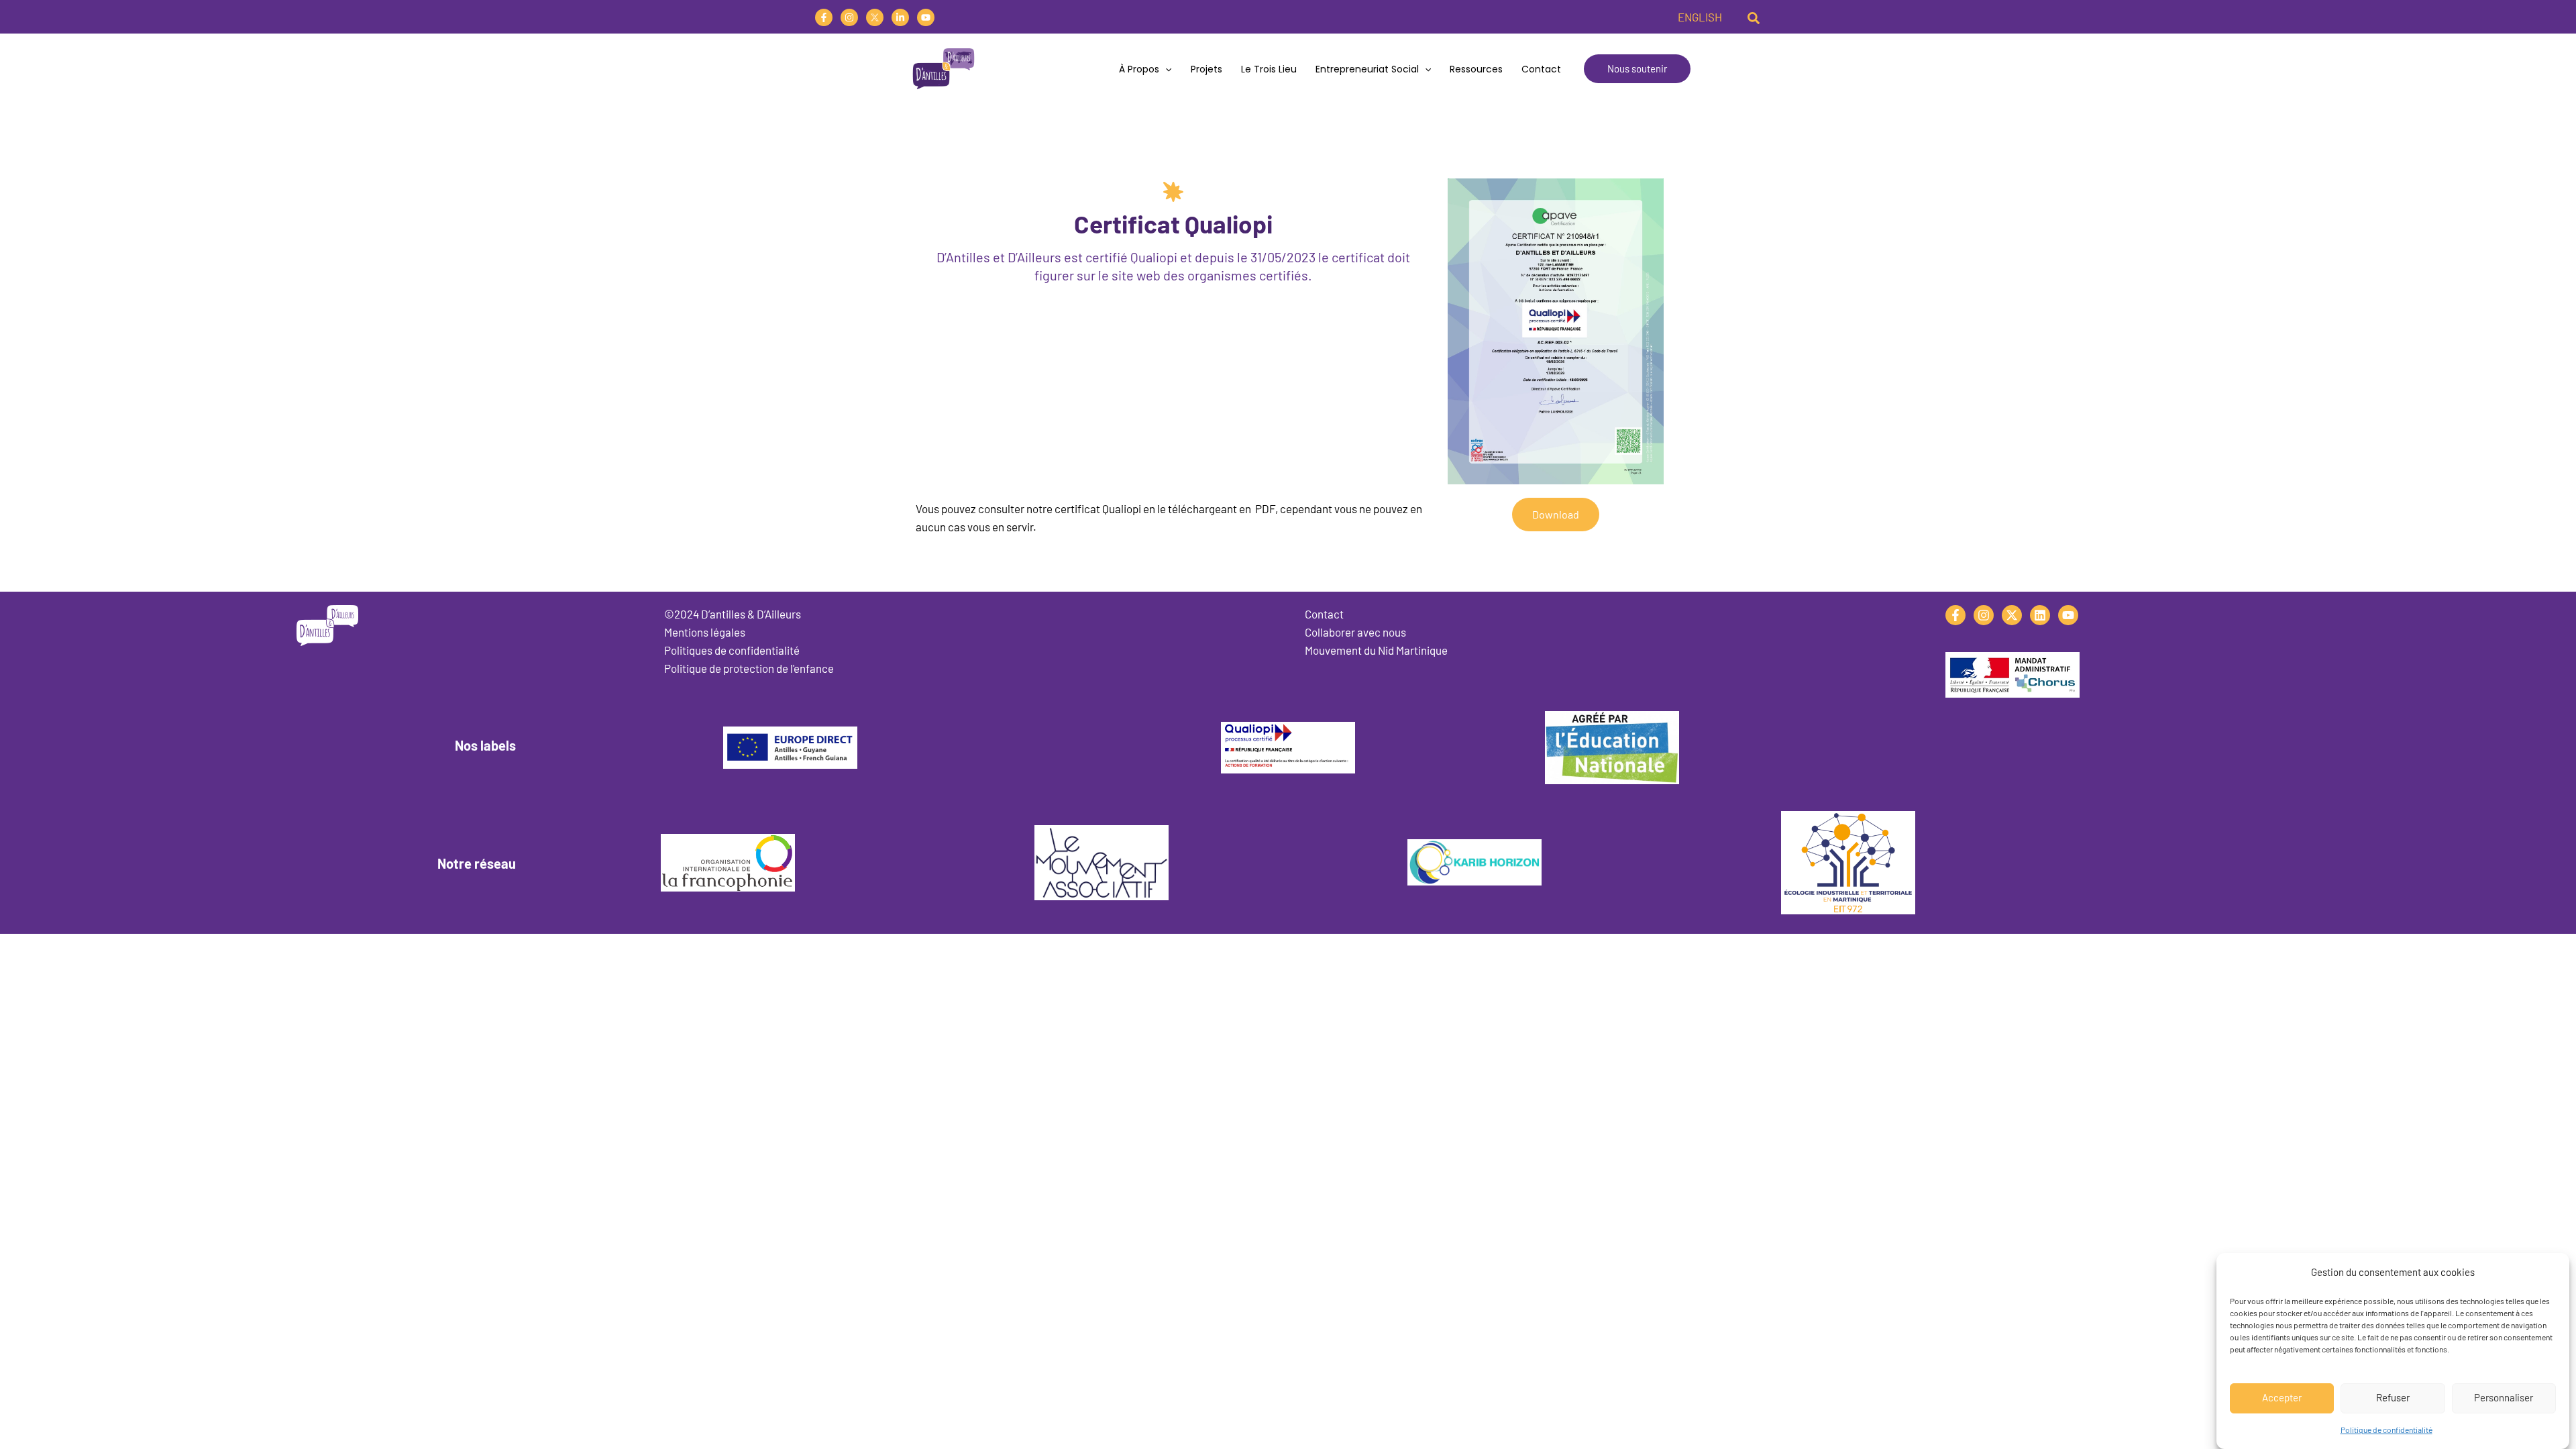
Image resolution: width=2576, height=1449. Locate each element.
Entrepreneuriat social (1367, 69)
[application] (1165, 69)
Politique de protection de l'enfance (749, 668)
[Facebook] (824, 17)
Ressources (1476, 69)
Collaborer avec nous (1355, 632)
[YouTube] (926, 17)
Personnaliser (2504, 1397)
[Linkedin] (900, 17)
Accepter (2282, 1397)
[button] (1754, 17)
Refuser (2393, 1397)
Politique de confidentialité (2386, 1430)
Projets (1206, 69)
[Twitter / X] (2012, 615)
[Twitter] (875, 17)
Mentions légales (705, 632)
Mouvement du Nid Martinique (1376, 650)
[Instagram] (849, 17)
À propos (1139, 69)
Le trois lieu (1269, 69)
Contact (1541, 69)
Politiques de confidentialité (732, 650)
